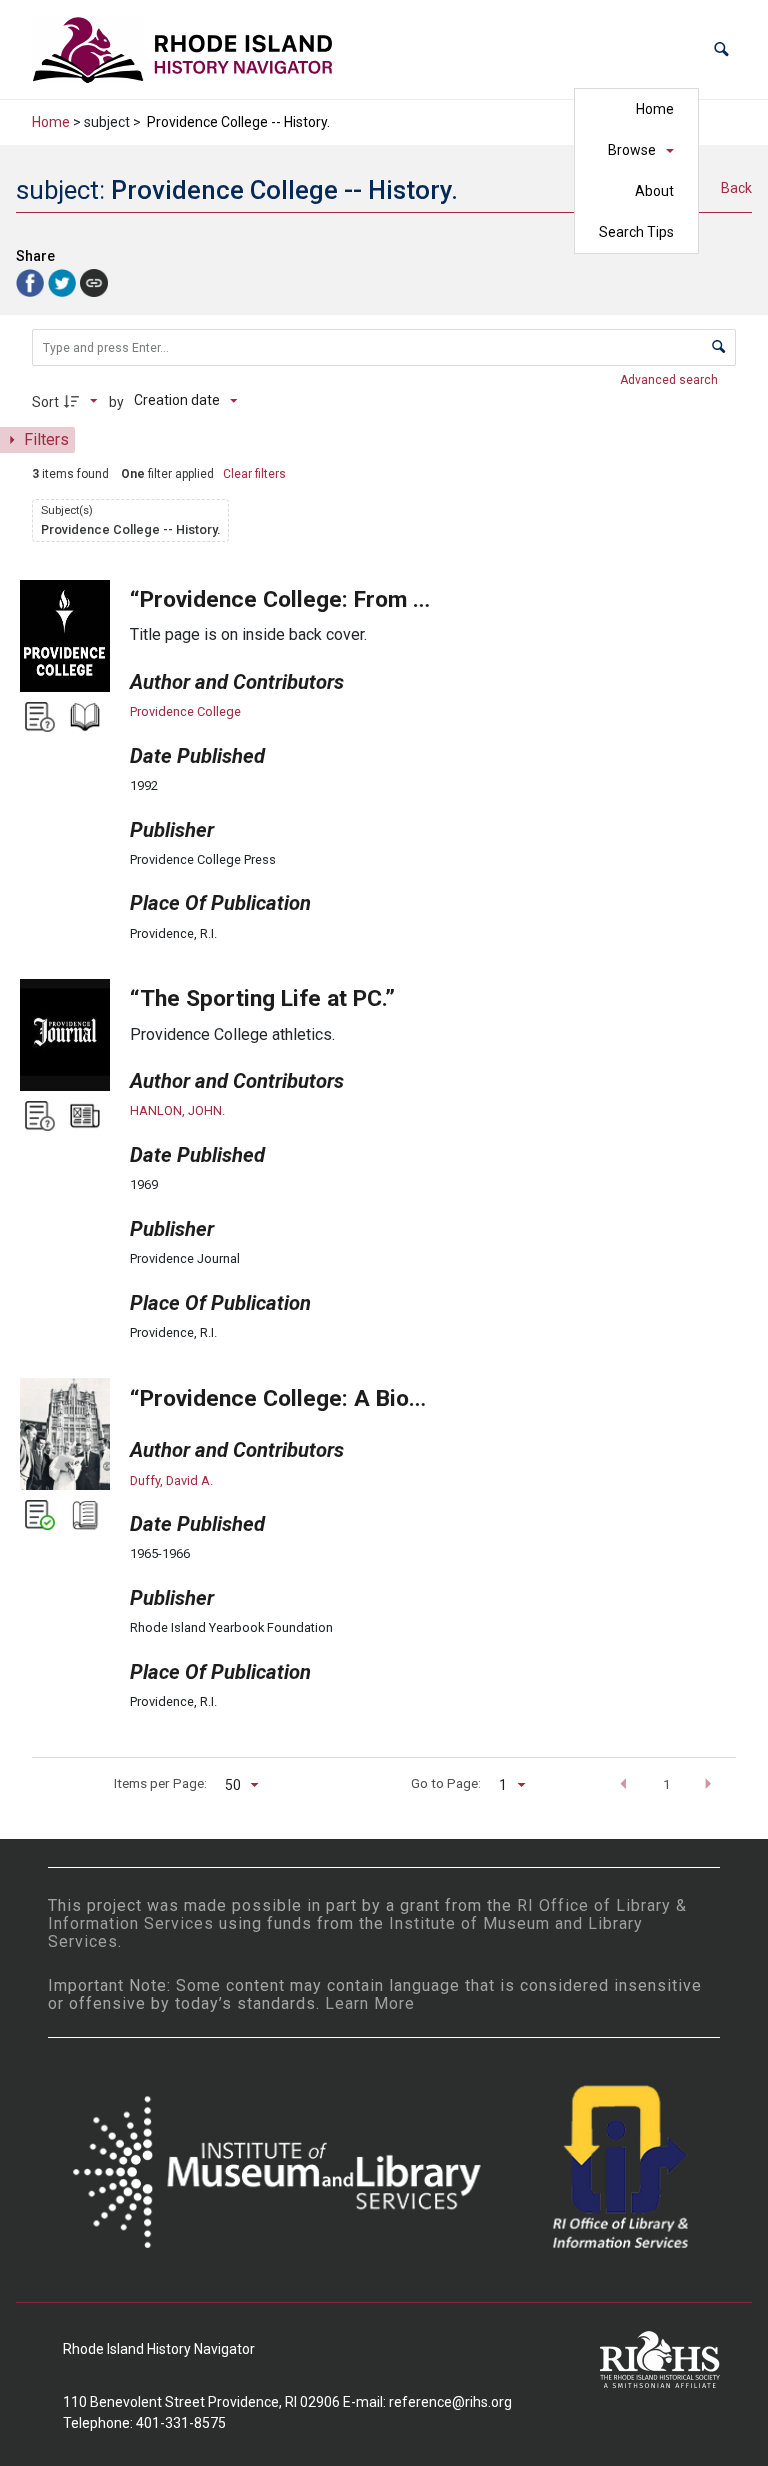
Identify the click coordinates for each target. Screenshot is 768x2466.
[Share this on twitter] (64, 281)
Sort (45, 402)
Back (736, 188)
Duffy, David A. (171, 1480)
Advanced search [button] (670, 380)
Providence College (185, 711)
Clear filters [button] (254, 474)
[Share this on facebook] (32, 281)
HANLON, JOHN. (177, 1110)
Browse (632, 150)
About (654, 191)
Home (655, 109)
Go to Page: (446, 1783)
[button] (721, 49)
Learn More (370, 2003)
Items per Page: (160, 1783)
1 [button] (667, 1784)
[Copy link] (94, 283)
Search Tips (636, 232)
